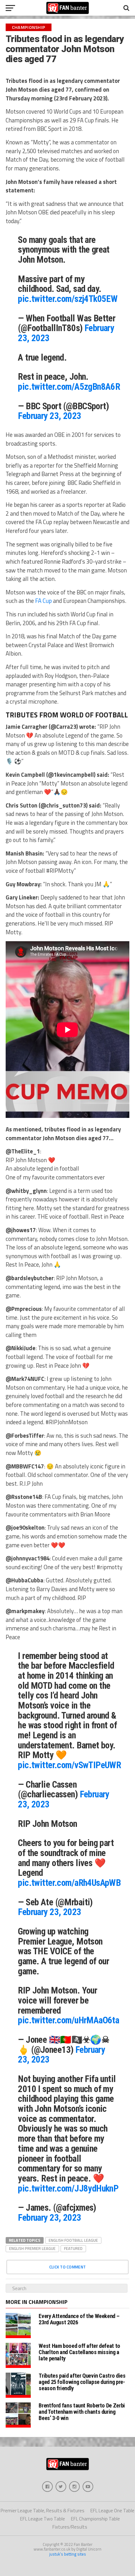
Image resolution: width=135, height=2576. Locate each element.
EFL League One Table (112, 2511)
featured (73, 2248)
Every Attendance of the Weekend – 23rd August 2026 (79, 2319)
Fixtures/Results (70, 2527)
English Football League (73, 2240)
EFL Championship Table (95, 2519)
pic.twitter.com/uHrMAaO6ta (68, 2020)
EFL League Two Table (43, 2519)
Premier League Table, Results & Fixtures (43, 2511)
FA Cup (43, 601)
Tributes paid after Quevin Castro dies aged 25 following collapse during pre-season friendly (82, 2382)
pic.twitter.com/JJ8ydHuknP (68, 2188)
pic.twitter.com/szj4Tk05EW (68, 299)
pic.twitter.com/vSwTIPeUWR (69, 1765)
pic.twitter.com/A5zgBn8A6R (69, 387)
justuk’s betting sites (68, 2554)
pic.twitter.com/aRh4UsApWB (69, 1883)
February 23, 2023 (49, 416)
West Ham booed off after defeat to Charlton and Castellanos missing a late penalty (79, 2352)
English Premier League (32, 2248)
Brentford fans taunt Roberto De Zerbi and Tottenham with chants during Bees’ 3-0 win (82, 2412)
